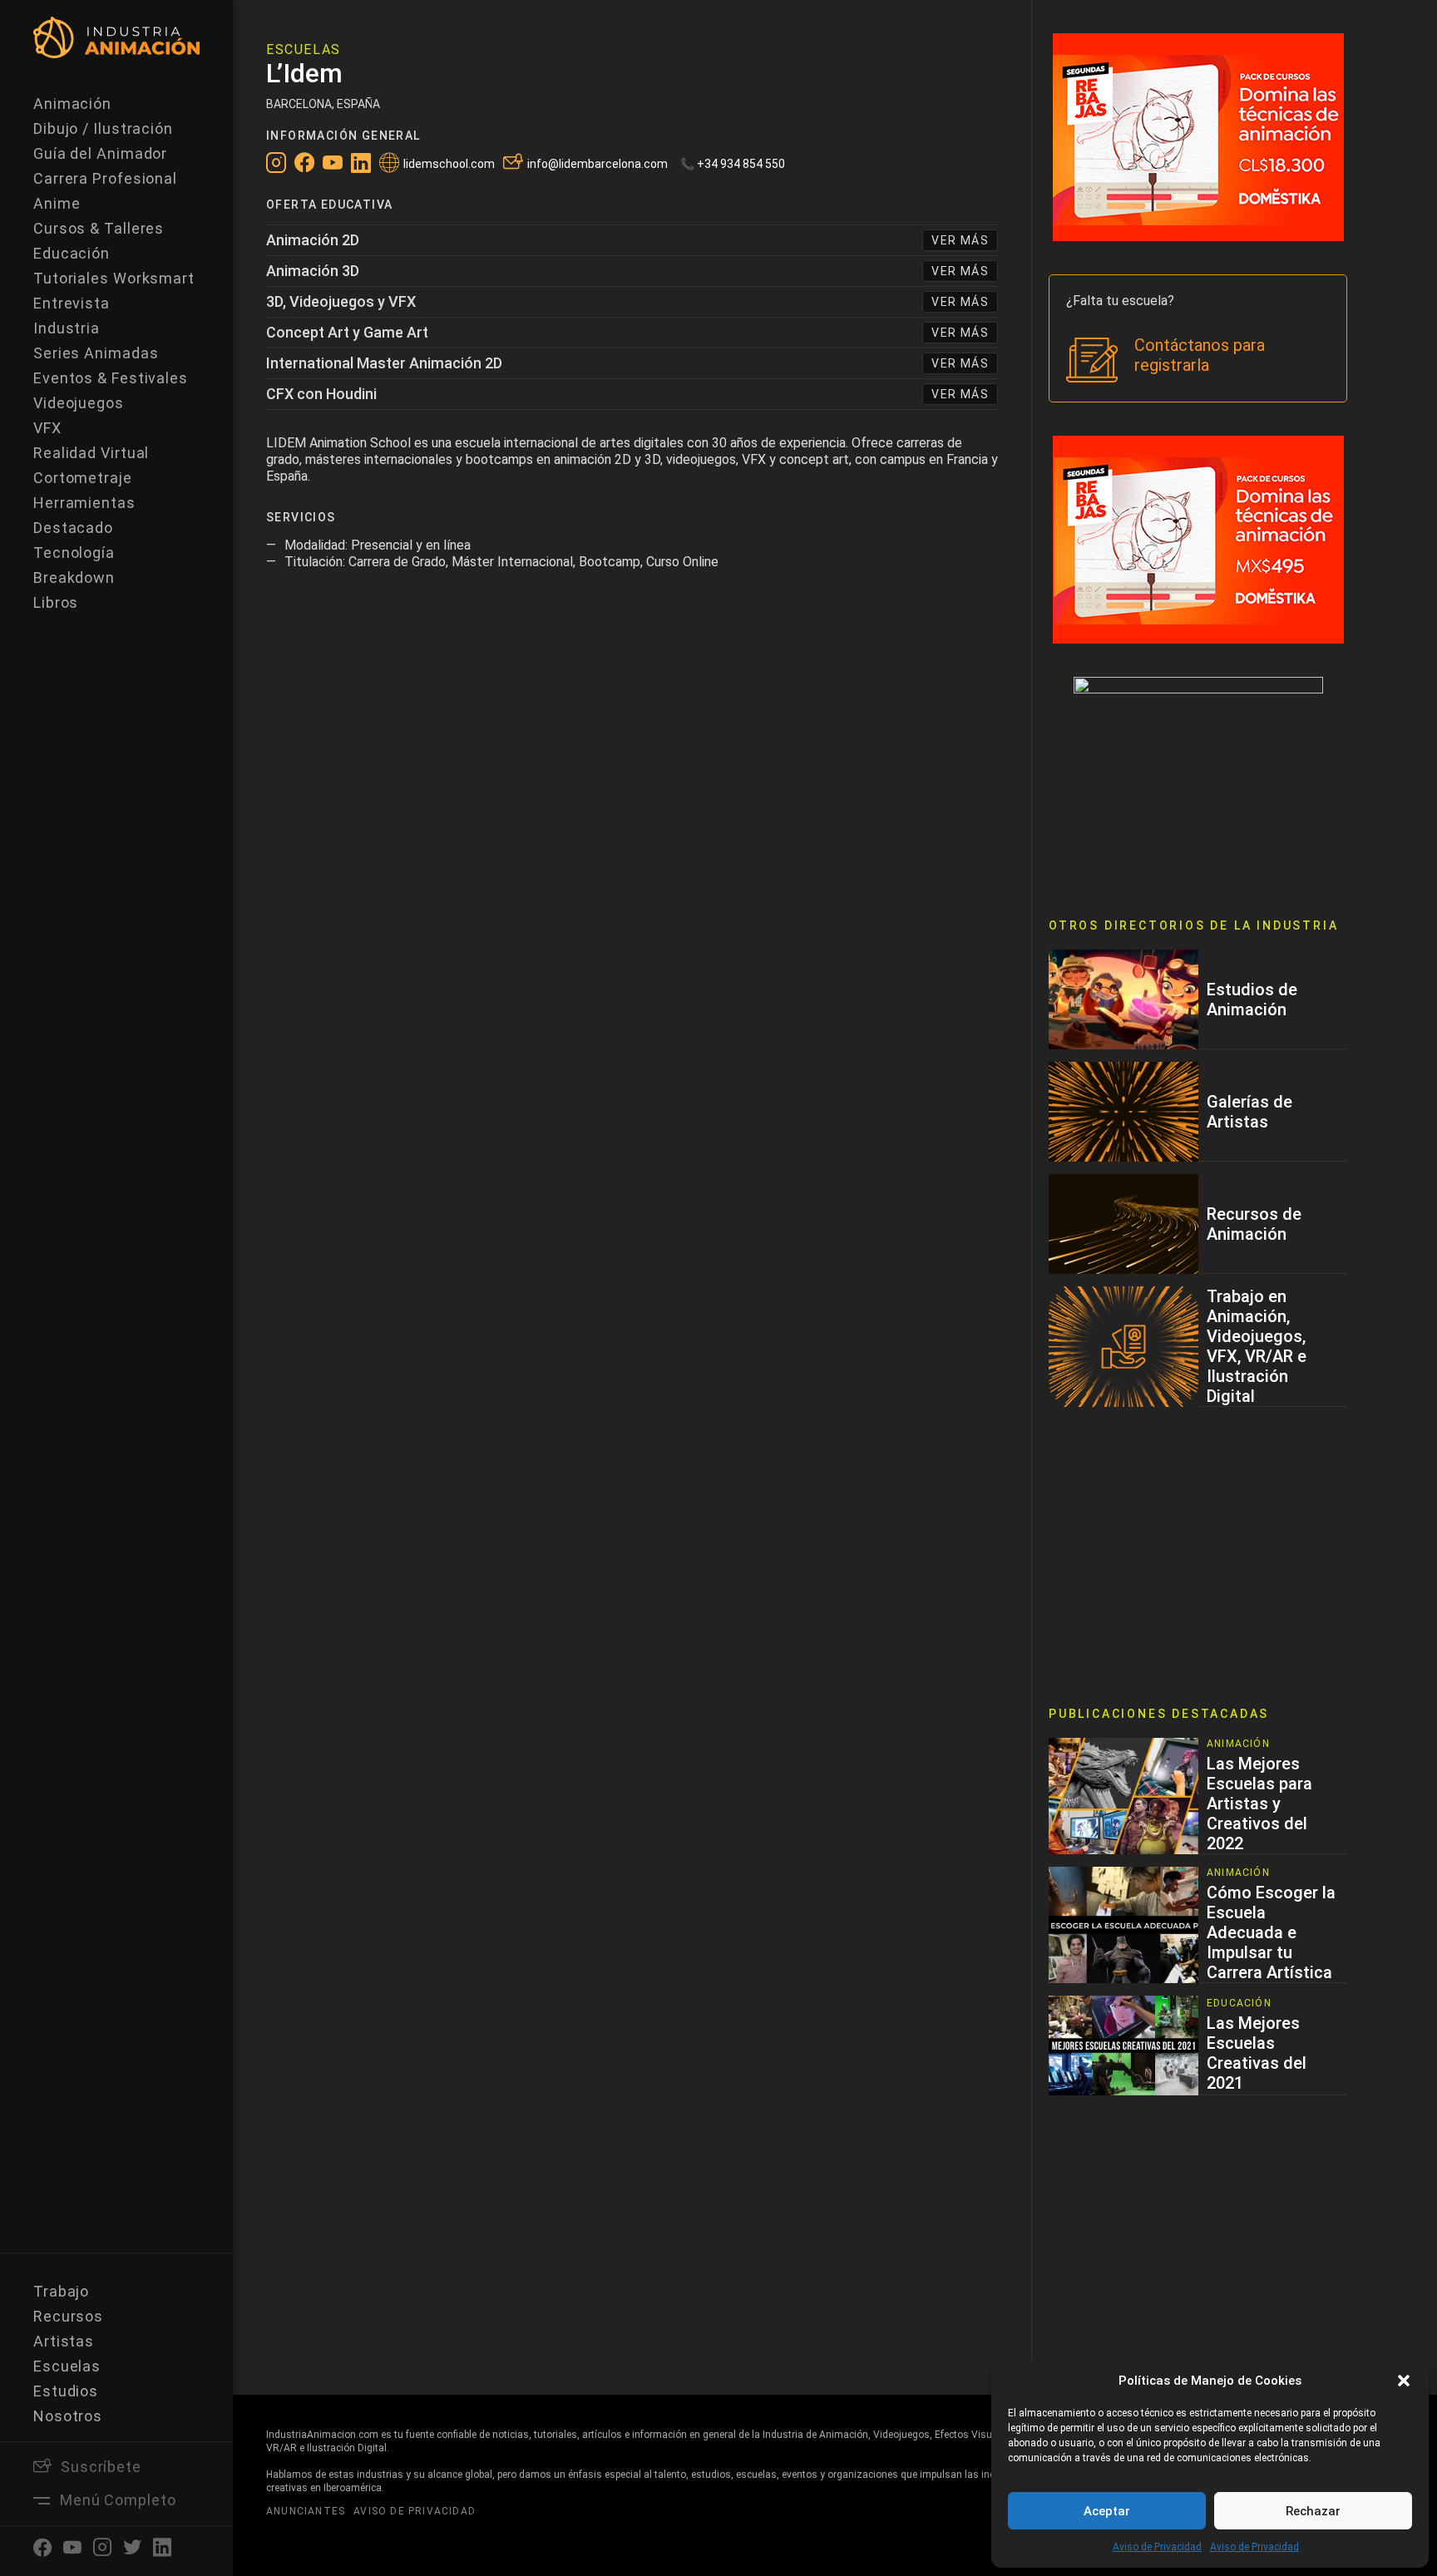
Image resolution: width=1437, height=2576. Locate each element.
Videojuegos (79, 403)
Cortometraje (83, 478)
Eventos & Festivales (111, 378)
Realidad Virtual (91, 453)
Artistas (64, 2341)
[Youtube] (333, 164)
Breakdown (74, 577)
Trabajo (61, 2291)
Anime (57, 203)
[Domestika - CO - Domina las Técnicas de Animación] (1198, 136)
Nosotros (68, 2416)
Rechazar (1313, 2511)
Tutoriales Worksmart (114, 278)
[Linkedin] (361, 164)
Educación (72, 253)
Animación (72, 104)
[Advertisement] (1198, 1557)
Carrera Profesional (105, 178)
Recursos (68, 2316)
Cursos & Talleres (99, 228)
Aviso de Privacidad (1157, 2547)
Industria (67, 328)
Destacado (73, 528)
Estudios (66, 2391)
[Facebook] (304, 164)
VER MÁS (960, 240)
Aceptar (1107, 2511)
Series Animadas (96, 353)
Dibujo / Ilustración (103, 128)
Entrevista (72, 303)
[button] (1404, 2381)
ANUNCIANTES (306, 2511)
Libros (56, 602)
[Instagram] (276, 164)
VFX (47, 428)
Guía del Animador (100, 153)
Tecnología (74, 553)
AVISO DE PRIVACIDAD (415, 2511)
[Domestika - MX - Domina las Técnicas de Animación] (1198, 538)
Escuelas (67, 2366)
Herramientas (84, 503)
